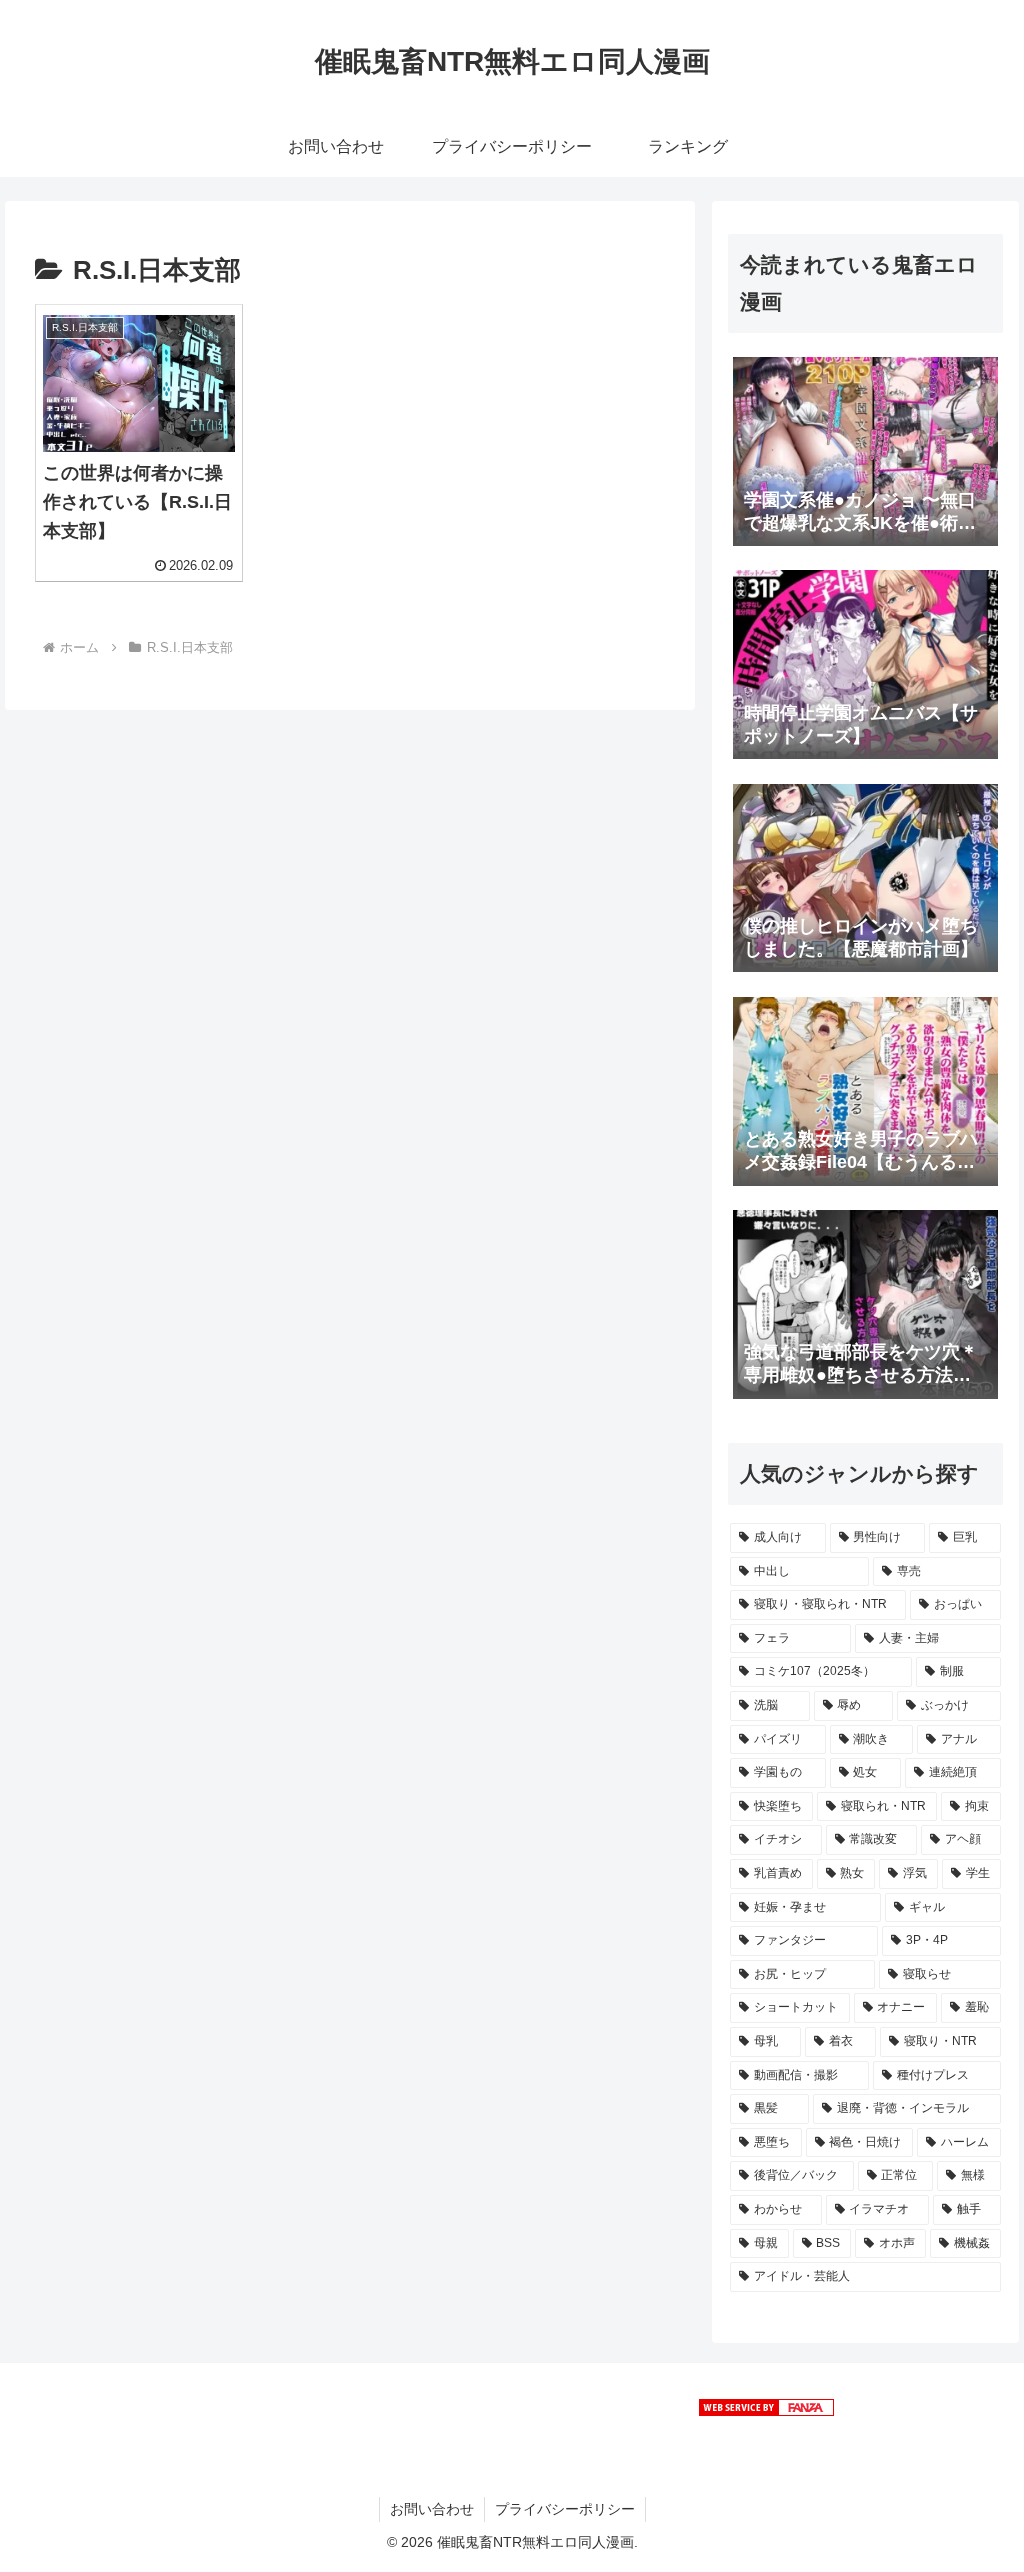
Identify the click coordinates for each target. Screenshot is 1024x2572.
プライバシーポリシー (565, 2509)
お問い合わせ (432, 2509)
